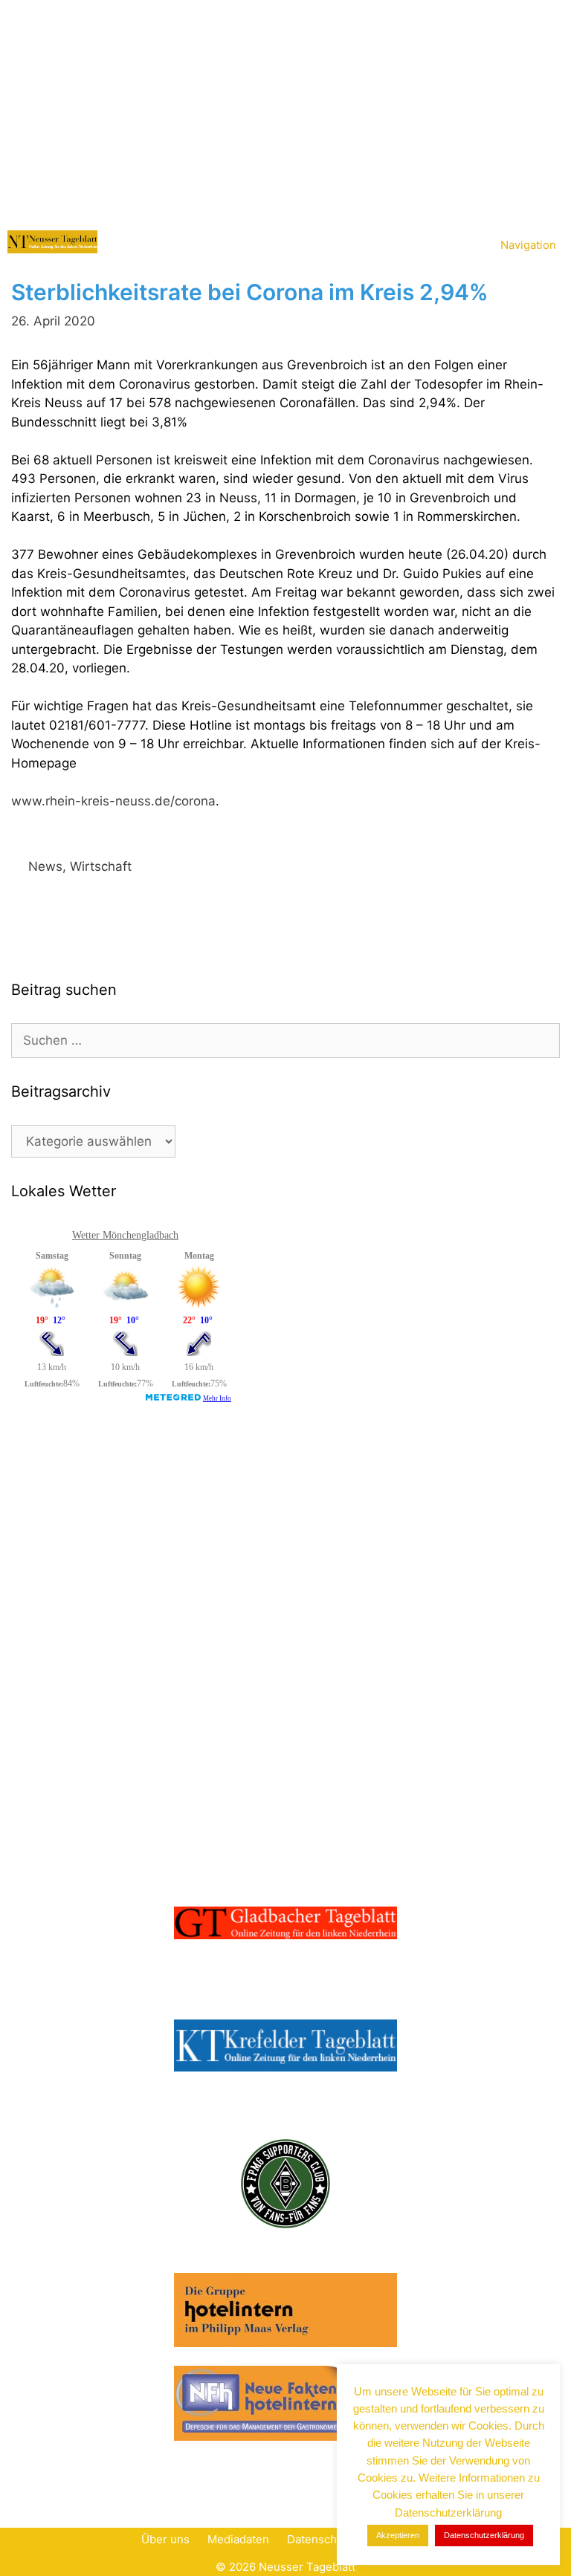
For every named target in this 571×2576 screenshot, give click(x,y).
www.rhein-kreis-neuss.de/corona (113, 801)
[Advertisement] (285, 111)
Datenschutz (320, 2539)
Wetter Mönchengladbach (125, 1235)
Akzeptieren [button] (398, 2535)
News (45, 866)
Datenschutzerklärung (484, 2535)
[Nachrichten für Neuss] (52, 242)
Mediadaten (238, 2539)
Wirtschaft (101, 866)
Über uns (165, 2539)
